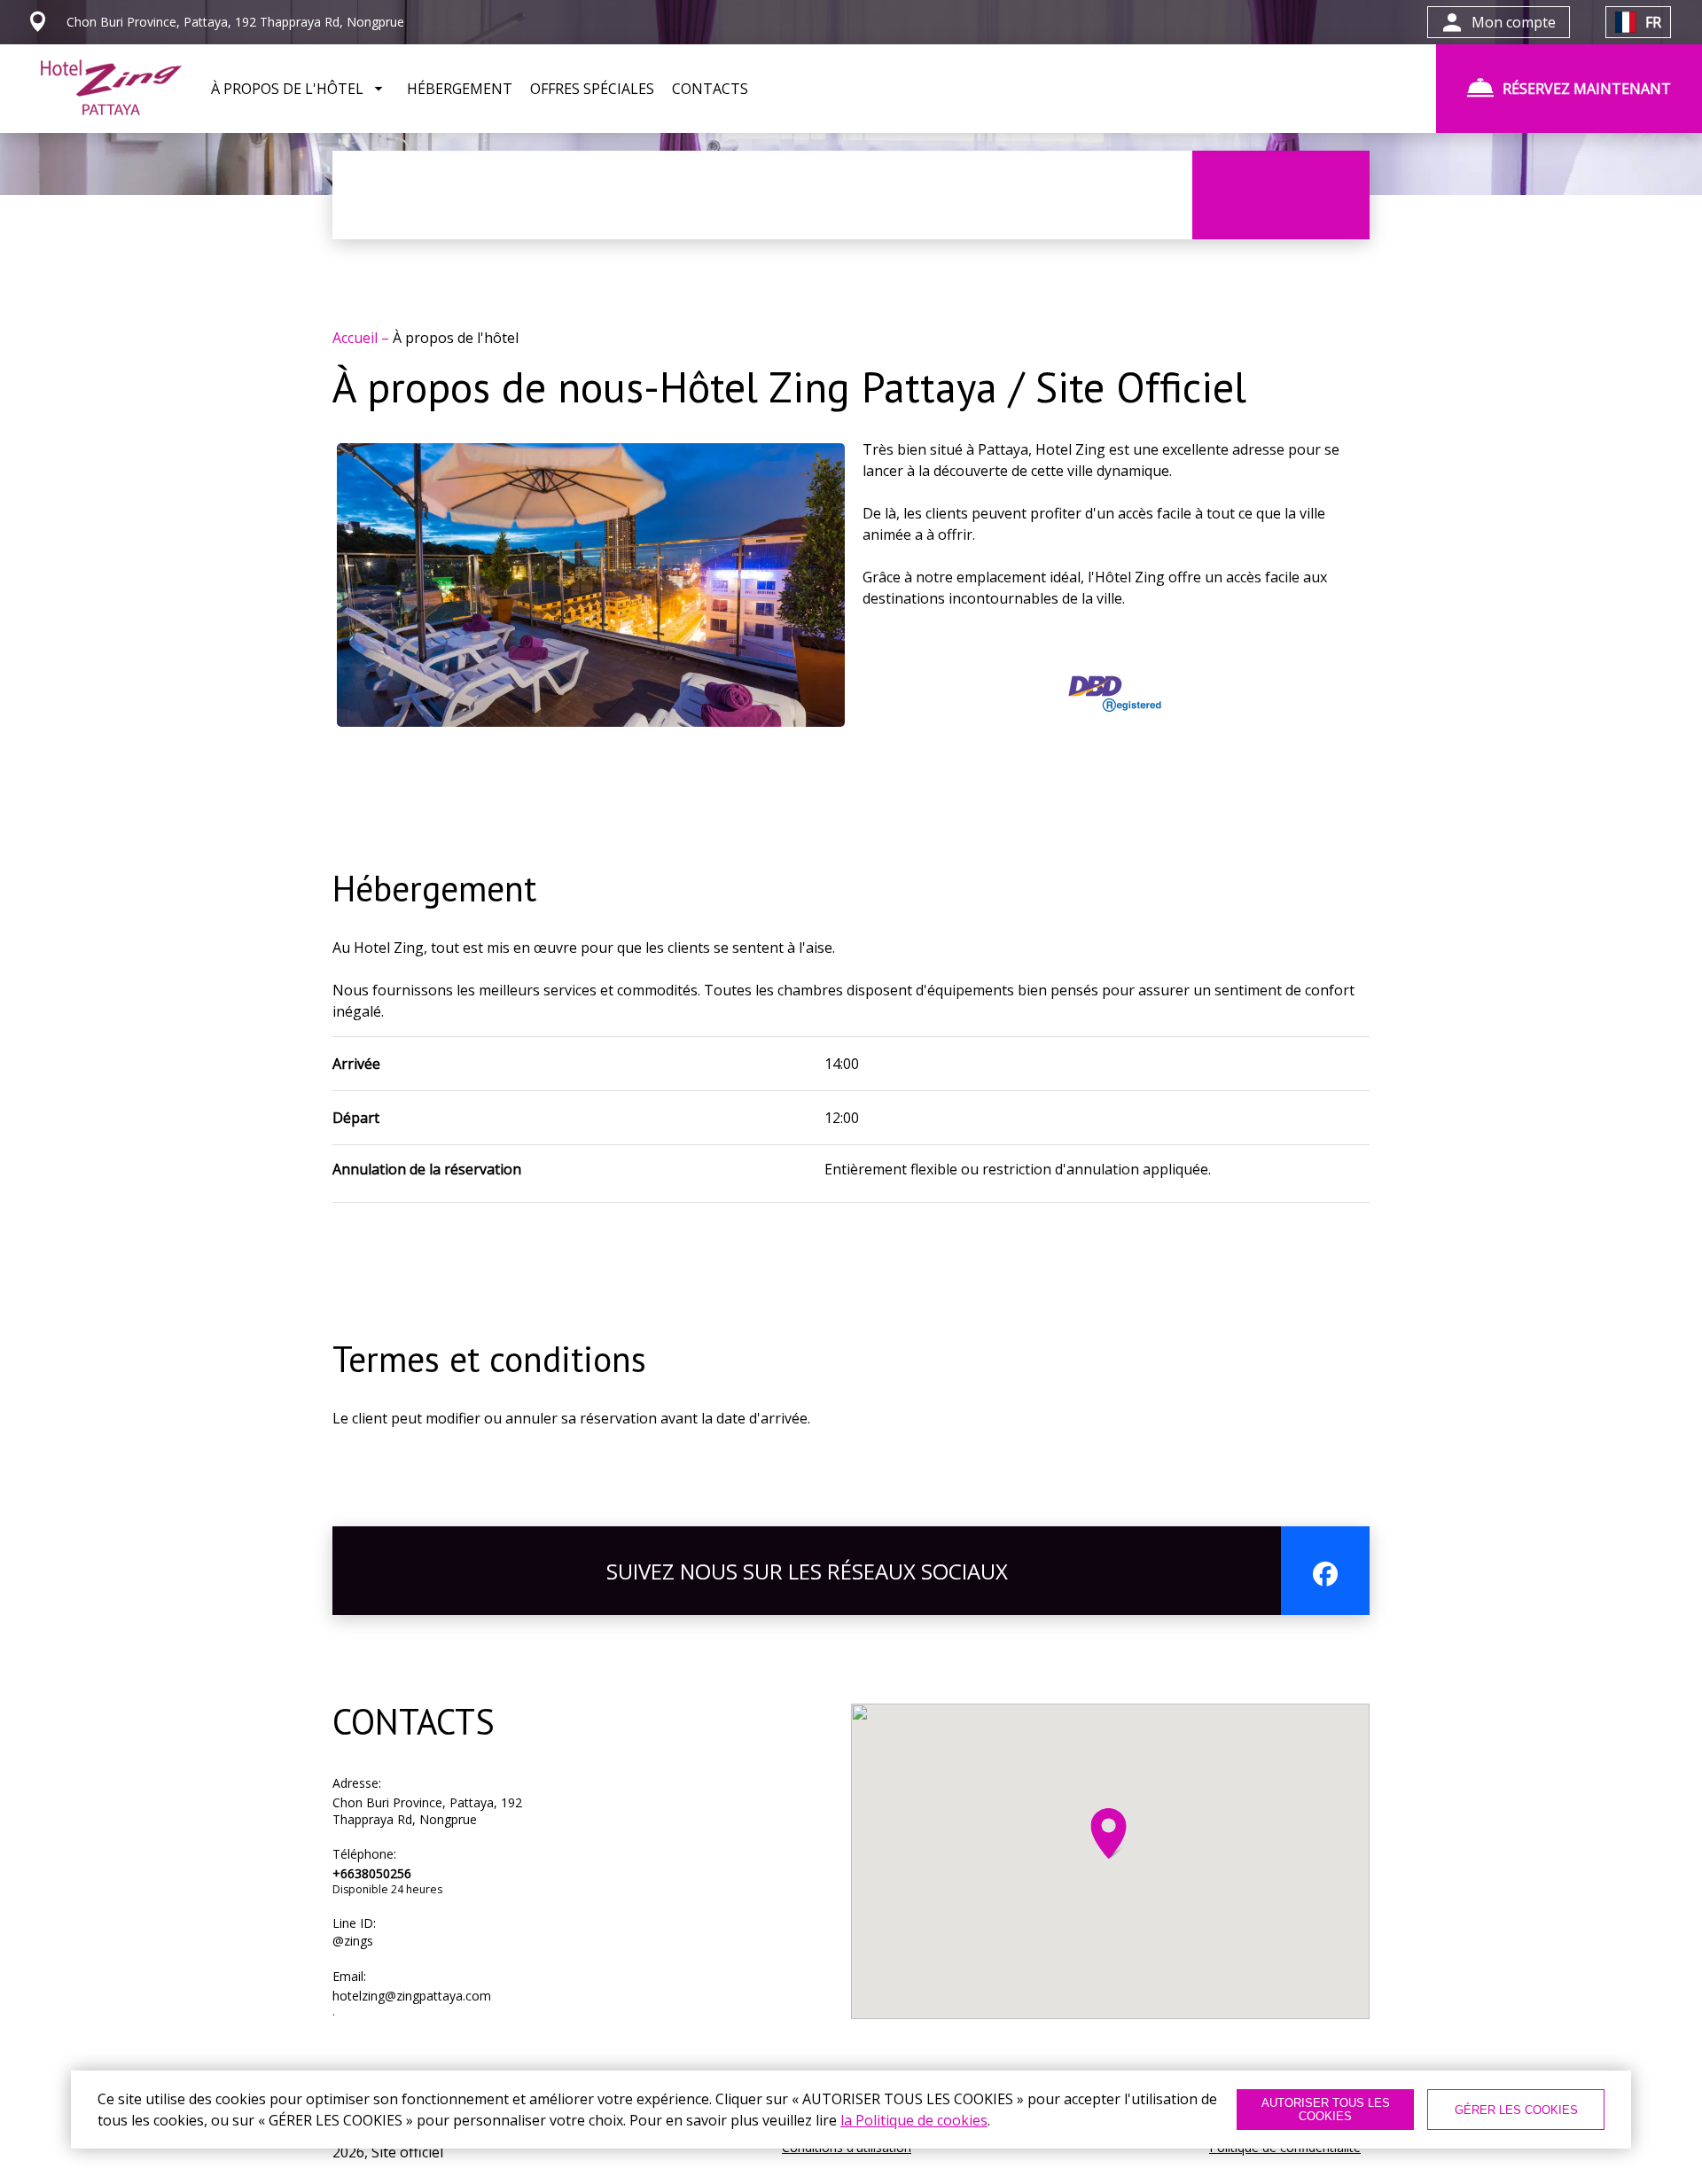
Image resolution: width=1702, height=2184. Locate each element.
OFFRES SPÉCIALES (592, 89)
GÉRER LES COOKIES (1516, 2110)
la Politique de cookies (914, 2120)
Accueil (357, 338)
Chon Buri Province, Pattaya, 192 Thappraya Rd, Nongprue (427, 1811)
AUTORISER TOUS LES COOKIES (1326, 2110)
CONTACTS (710, 89)
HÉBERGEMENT (460, 89)
